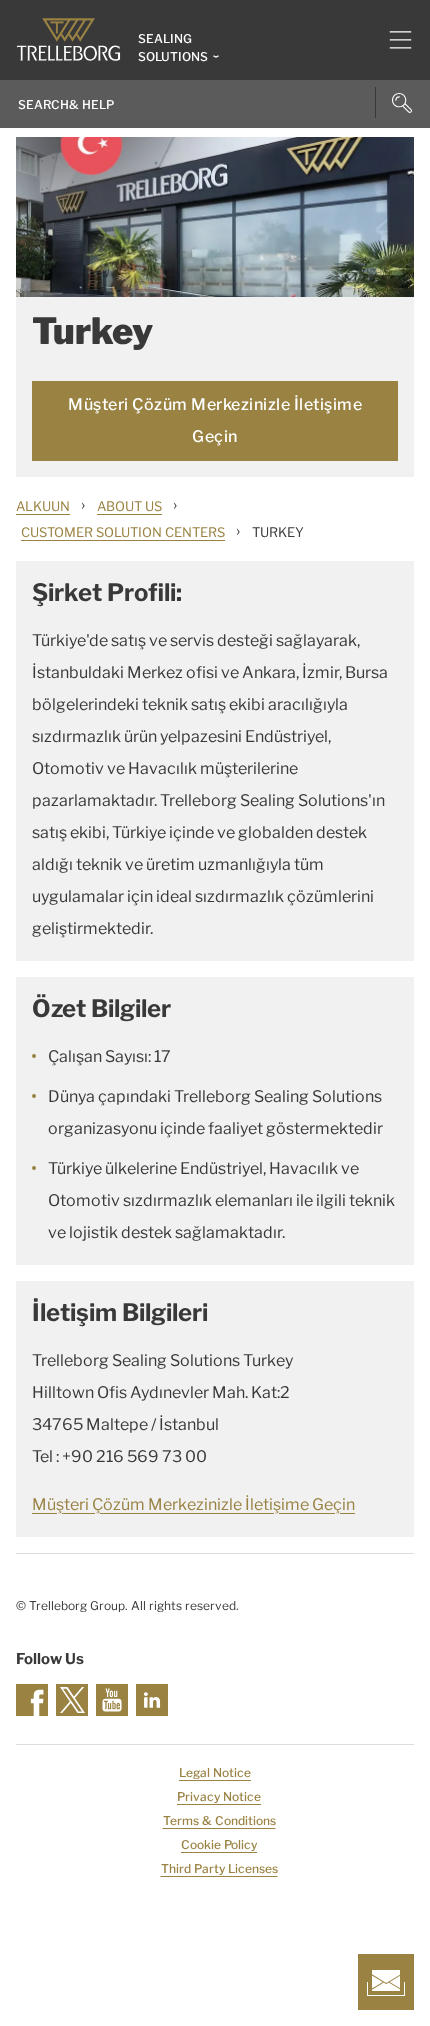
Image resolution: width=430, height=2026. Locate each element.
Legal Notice (215, 1772)
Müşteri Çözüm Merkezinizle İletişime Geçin (215, 420)
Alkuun (43, 506)
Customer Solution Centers (123, 532)
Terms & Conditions (219, 1820)
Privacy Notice (219, 1796)
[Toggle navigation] (392, 40)
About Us (129, 506)
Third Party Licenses (219, 1868)
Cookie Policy (219, 1844)
